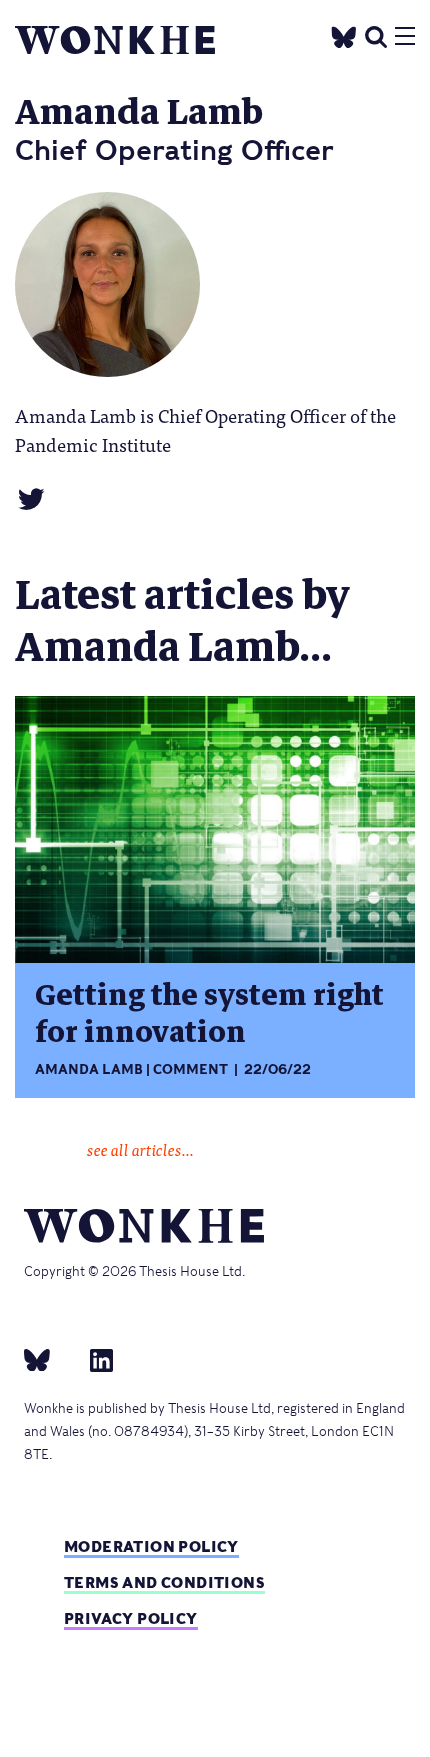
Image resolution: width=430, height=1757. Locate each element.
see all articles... (140, 1149)
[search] (376, 34)
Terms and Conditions (164, 1582)
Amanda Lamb (89, 1069)
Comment (190, 1069)
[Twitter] (344, 34)
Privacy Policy (131, 1618)
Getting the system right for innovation (209, 1014)
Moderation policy (151, 1546)
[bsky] (49, 1359)
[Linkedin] (93, 1359)
